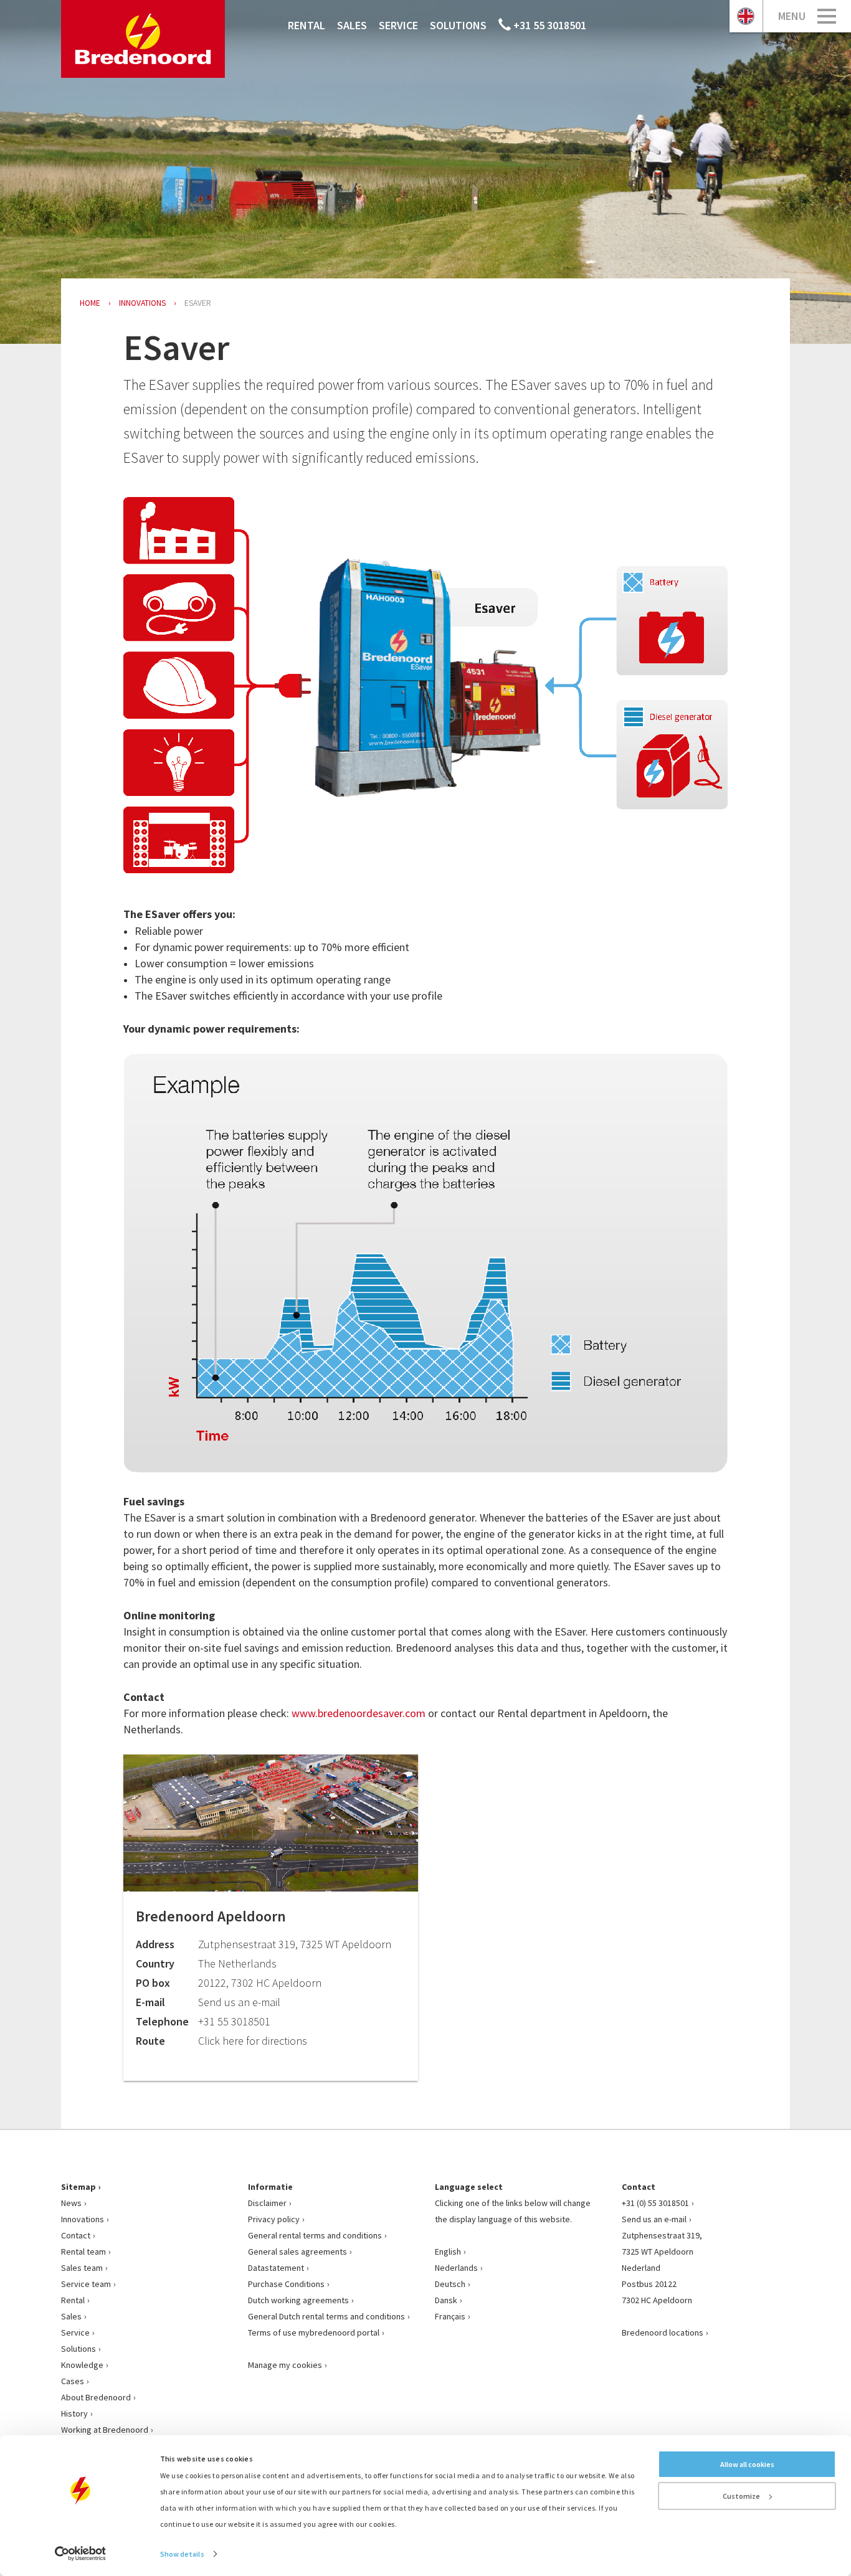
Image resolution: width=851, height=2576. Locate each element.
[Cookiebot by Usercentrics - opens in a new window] (81, 2554)
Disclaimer (267, 2203)
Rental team (83, 2252)
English (448, 2252)
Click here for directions (253, 2041)
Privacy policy (274, 2219)
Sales (352, 25)
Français (450, 2316)
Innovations (83, 2219)
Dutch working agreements (298, 2300)
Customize (741, 2496)
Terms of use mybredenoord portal (314, 2332)
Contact (76, 2235)
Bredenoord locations (663, 2332)
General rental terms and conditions (315, 2235)
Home (90, 303)
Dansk (446, 2300)
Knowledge (82, 2365)
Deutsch (450, 2284)
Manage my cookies (285, 2365)
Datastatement (276, 2268)
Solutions (458, 25)
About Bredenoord (96, 2397)
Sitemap (78, 2187)
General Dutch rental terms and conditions (326, 2316)
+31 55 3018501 (549, 25)
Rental (307, 25)
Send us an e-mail (654, 2219)
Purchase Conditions (286, 2284)
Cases (73, 2381)
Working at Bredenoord (105, 2430)
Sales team (82, 2268)
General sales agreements (297, 2252)
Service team (86, 2284)
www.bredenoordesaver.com (359, 1713)
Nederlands (456, 2268)
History (74, 2413)
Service (398, 25)
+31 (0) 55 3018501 (655, 2203)
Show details (182, 2554)
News (71, 2203)
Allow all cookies (747, 2464)
